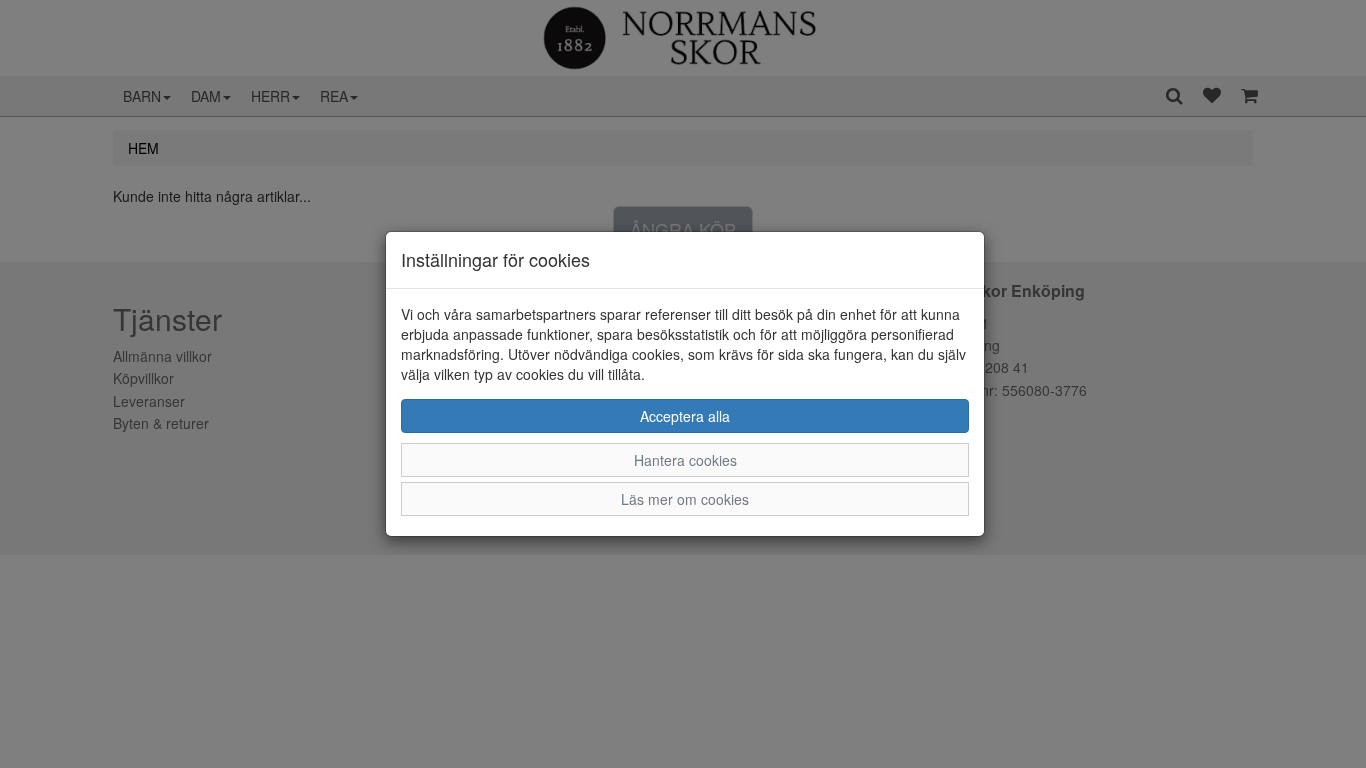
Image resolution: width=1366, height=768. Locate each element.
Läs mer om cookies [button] (685, 499)
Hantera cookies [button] (685, 460)
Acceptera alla (685, 416)
